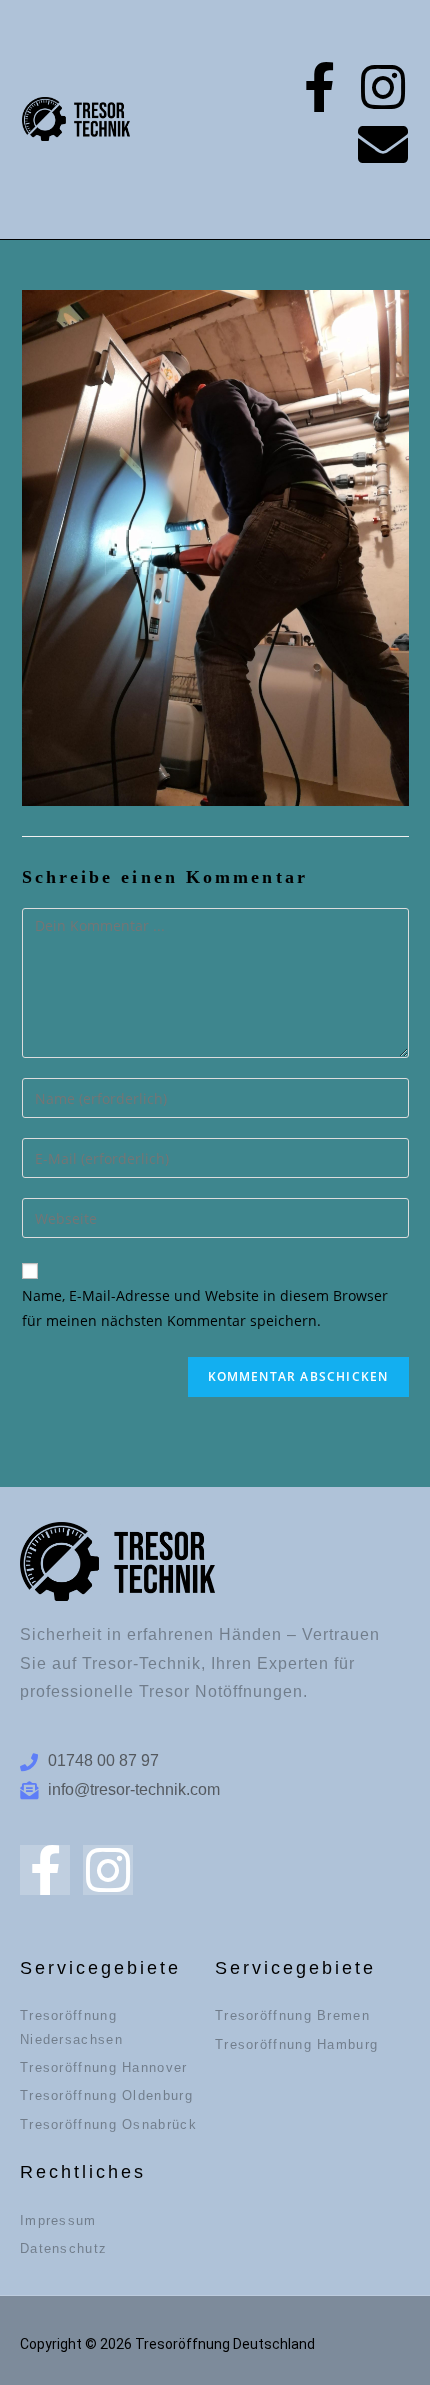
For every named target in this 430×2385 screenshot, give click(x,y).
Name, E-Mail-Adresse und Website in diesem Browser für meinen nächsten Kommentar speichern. (205, 1308)
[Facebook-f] (319, 87)
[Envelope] (383, 144)
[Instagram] (383, 87)
